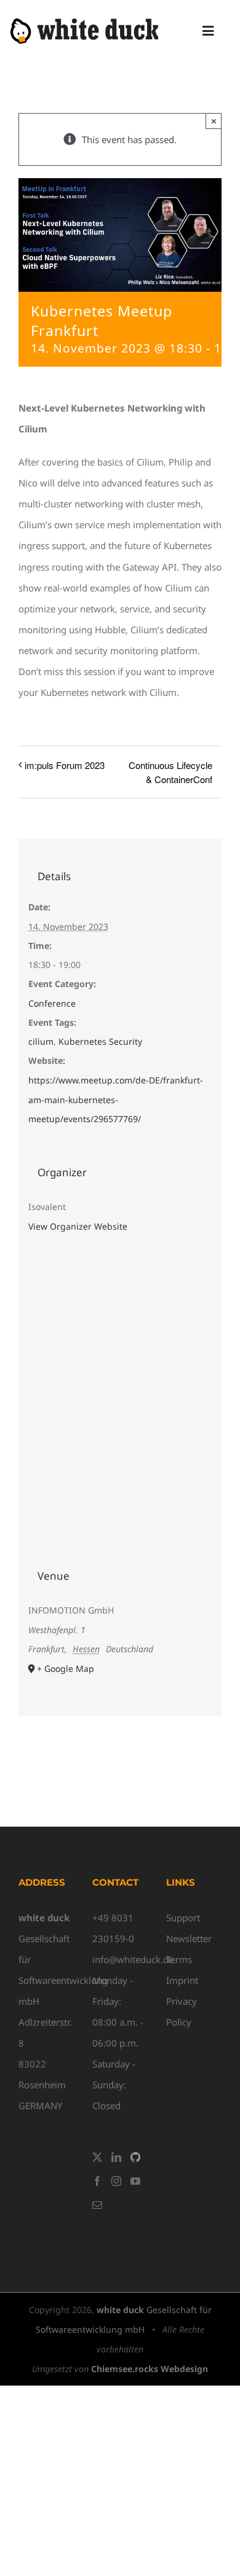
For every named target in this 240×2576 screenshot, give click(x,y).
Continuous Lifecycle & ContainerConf (170, 772)
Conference (52, 1003)
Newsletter (189, 1938)
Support (183, 1918)
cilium (41, 1041)
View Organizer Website (78, 1226)
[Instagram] (116, 2181)
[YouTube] (135, 2181)
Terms (179, 1959)
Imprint (182, 1980)
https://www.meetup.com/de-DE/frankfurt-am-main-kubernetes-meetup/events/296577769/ (116, 1100)
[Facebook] (97, 2181)
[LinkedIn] (116, 2157)
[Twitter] (97, 2157)
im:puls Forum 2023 (65, 765)
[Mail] (97, 2205)
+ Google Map (66, 1669)
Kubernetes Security (100, 1041)
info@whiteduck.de (133, 1959)
